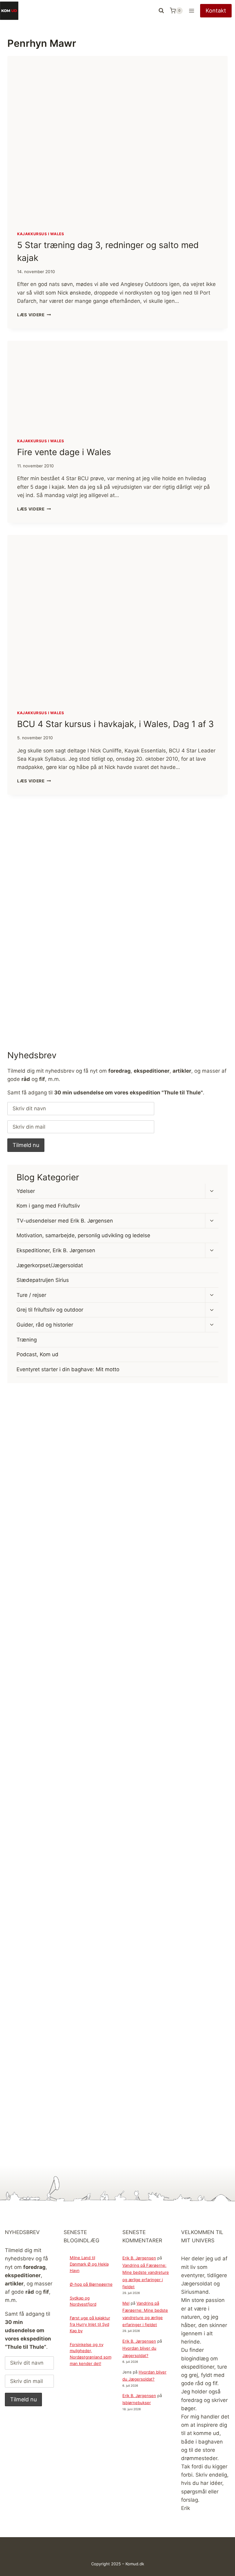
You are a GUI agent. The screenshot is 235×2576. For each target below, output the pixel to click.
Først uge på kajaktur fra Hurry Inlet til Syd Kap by (90, 2324)
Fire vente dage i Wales (64, 452)
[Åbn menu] (191, 11)
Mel (126, 2303)
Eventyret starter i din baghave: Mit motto (68, 1369)
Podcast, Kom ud (37, 1354)
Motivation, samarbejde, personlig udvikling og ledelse (83, 1235)
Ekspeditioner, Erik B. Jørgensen (56, 1250)
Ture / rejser (31, 1295)
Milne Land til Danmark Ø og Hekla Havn (89, 2264)
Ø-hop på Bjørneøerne (91, 2284)
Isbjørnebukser (137, 2403)
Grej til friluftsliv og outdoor (50, 1310)
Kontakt (216, 11)
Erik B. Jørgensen (139, 2258)
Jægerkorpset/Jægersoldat (50, 1265)
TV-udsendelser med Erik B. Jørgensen (65, 1221)
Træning (27, 1340)
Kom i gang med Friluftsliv (48, 1206)
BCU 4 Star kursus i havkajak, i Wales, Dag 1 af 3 (116, 724)
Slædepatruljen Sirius (43, 1280)
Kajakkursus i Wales (41, 234)
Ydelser (26, 1191)
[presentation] (117, 139)
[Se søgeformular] (161, 11)
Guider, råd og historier (45, 1325)
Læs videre (34, 315)
